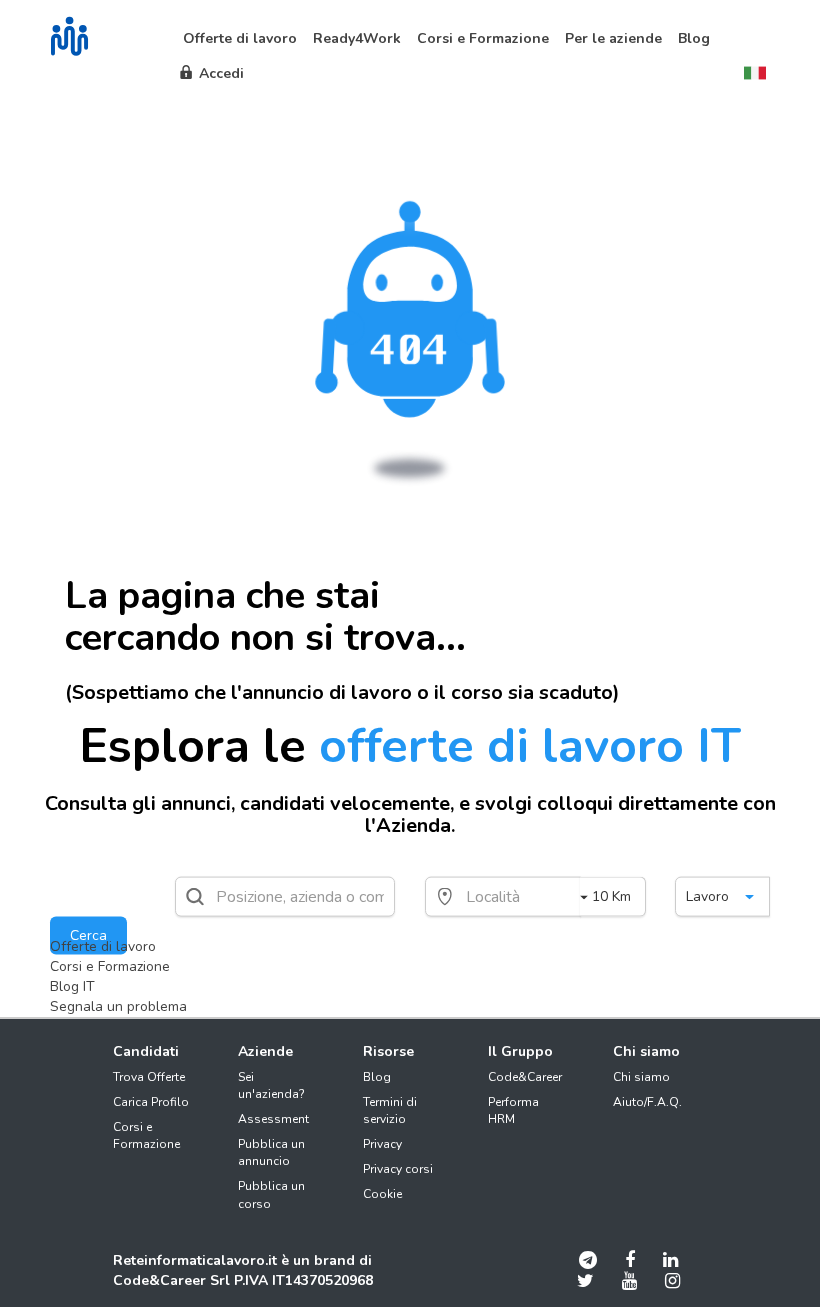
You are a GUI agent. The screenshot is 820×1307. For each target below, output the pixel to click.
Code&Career (525, 1077)
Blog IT (72, 986)
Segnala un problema (118, 1006)
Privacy (382, 1144)
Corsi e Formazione (110, 966)
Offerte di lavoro (103, 946)
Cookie (382, 1194)
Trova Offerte (149, 1077)
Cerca (88, 935)
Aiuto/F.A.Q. (647, 1102)
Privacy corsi (398, 1169)
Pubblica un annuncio (271, 1152)
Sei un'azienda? (271, 1085)
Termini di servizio (390, 1110)
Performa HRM (513, 1110)
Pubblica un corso (271, 1194)
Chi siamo (641, 1077)
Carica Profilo (151, 1102)
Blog (377, 1077)
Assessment (273, 1119)
